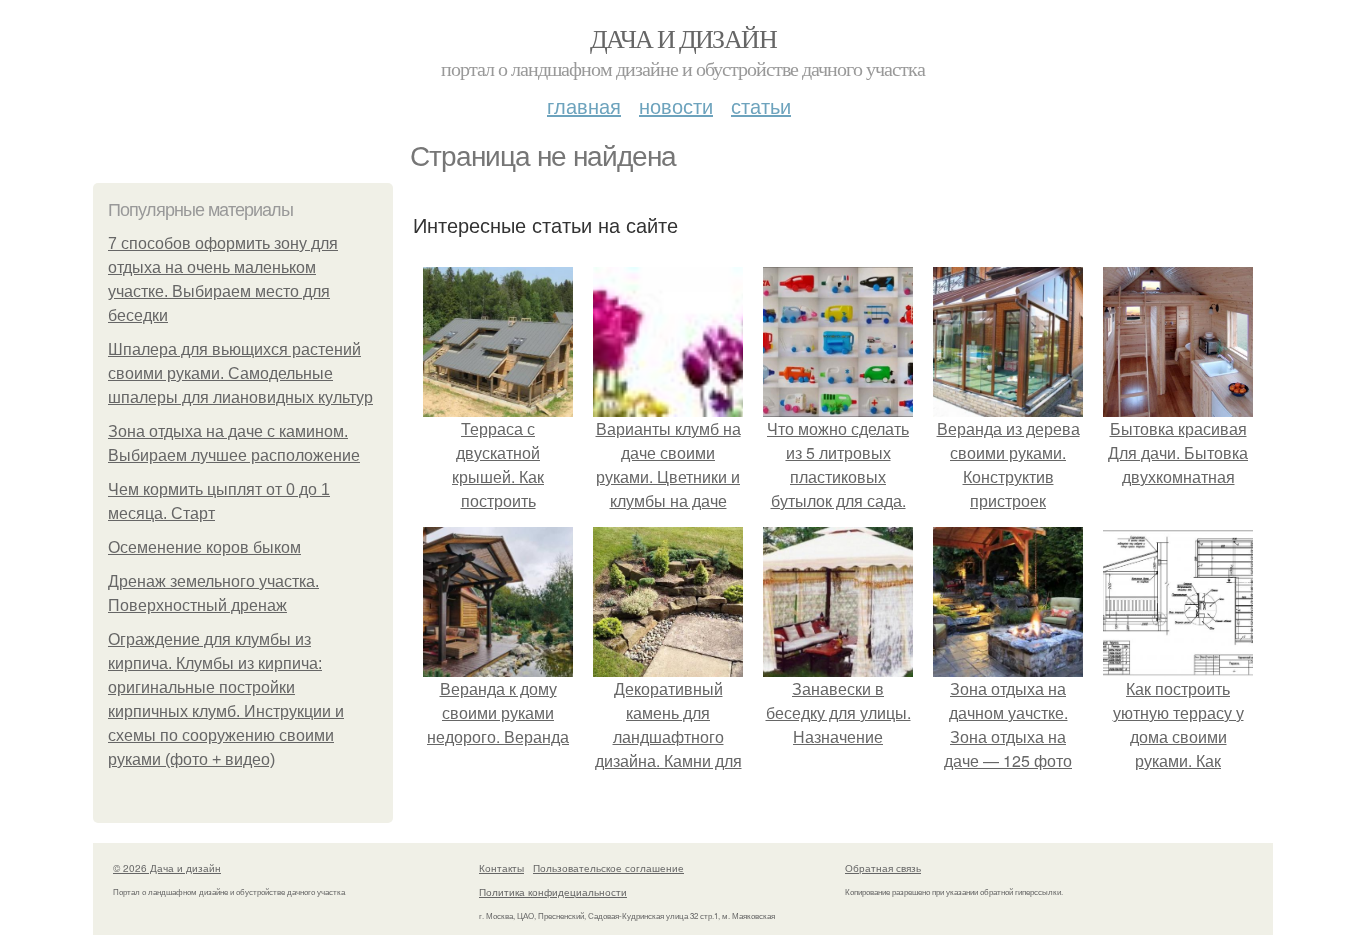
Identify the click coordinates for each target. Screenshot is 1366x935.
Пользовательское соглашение (608, 868)
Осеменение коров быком (204, 547)
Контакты (501, 868)
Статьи (761, 105)
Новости (676, 105)
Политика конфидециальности (553, 892)
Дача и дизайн (683, 38)
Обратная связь (883, 868)
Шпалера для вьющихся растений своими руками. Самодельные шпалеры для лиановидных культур (240, 373)
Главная (584, 105)
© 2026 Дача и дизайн (167, 868)
